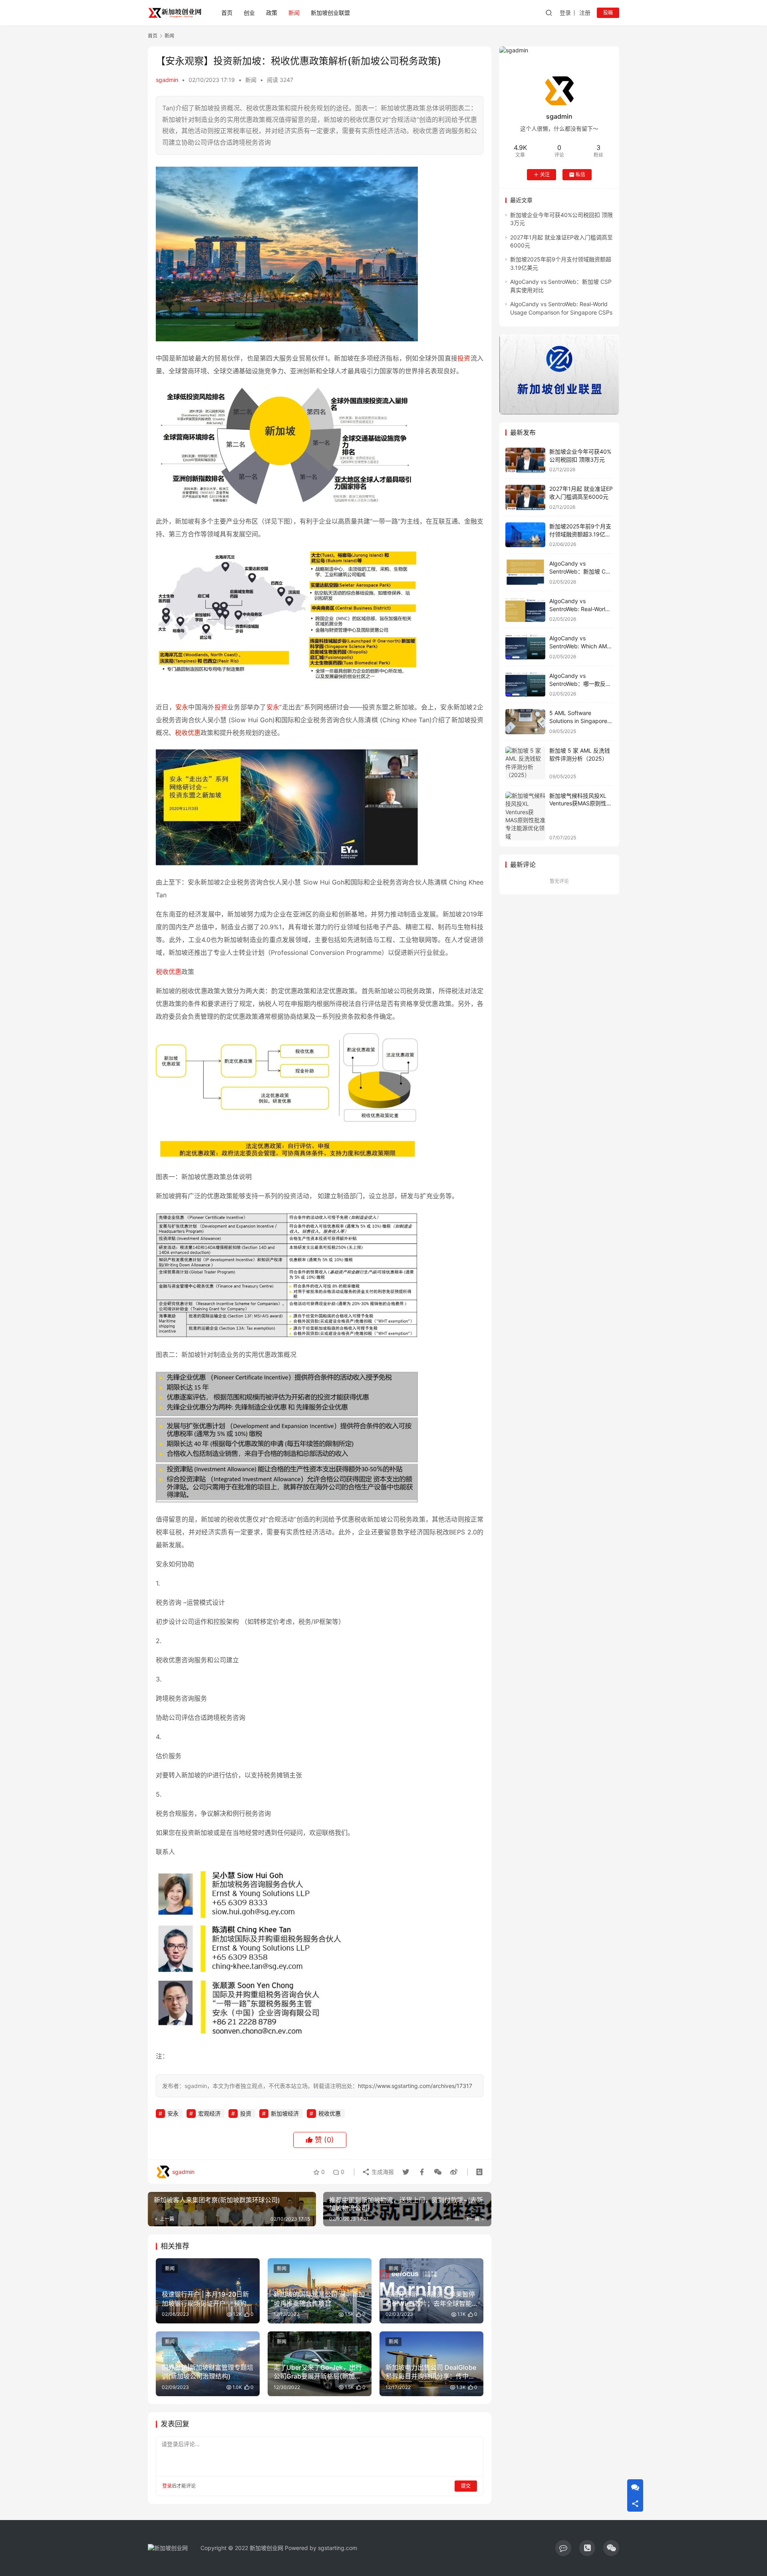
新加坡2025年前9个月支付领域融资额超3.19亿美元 (580, 534)
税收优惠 (188, 733)
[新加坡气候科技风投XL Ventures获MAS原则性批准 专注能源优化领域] (525, 816)
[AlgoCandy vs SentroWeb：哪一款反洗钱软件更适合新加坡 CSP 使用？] (525, 684)
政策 (272, 13)
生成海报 (382, 2172)
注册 (585, 13)
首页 (227, 13)
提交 (466, 2486)
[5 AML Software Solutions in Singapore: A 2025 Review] (525, 722)
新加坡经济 (285, 2113)
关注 (545, 174)
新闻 (294, 13)
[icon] (563, 2548)
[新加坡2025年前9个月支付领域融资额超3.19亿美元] (525, 535)
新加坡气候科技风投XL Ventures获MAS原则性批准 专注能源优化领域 (581, 803)
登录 (565, 13)
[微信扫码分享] (438, 2172)
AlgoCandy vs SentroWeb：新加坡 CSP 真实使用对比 (581, 571)
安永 (182, 707)
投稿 (608, 13)
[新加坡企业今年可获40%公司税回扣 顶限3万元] (525, 460)
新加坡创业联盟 (330, 13)
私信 (580, 174)
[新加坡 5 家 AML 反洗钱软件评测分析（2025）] (525, 763)
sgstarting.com (338, 2548)
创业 (249, 13)
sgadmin (167, 80)
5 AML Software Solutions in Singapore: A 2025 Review (579, 721)
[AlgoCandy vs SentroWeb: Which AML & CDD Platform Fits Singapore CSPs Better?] (525, 647)
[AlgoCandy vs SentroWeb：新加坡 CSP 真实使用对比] (525, 572)
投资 (464, 358)
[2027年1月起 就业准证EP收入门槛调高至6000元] (525, 497)
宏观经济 (209, 2113)
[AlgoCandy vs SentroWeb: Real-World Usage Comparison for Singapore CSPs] (525, 610)
